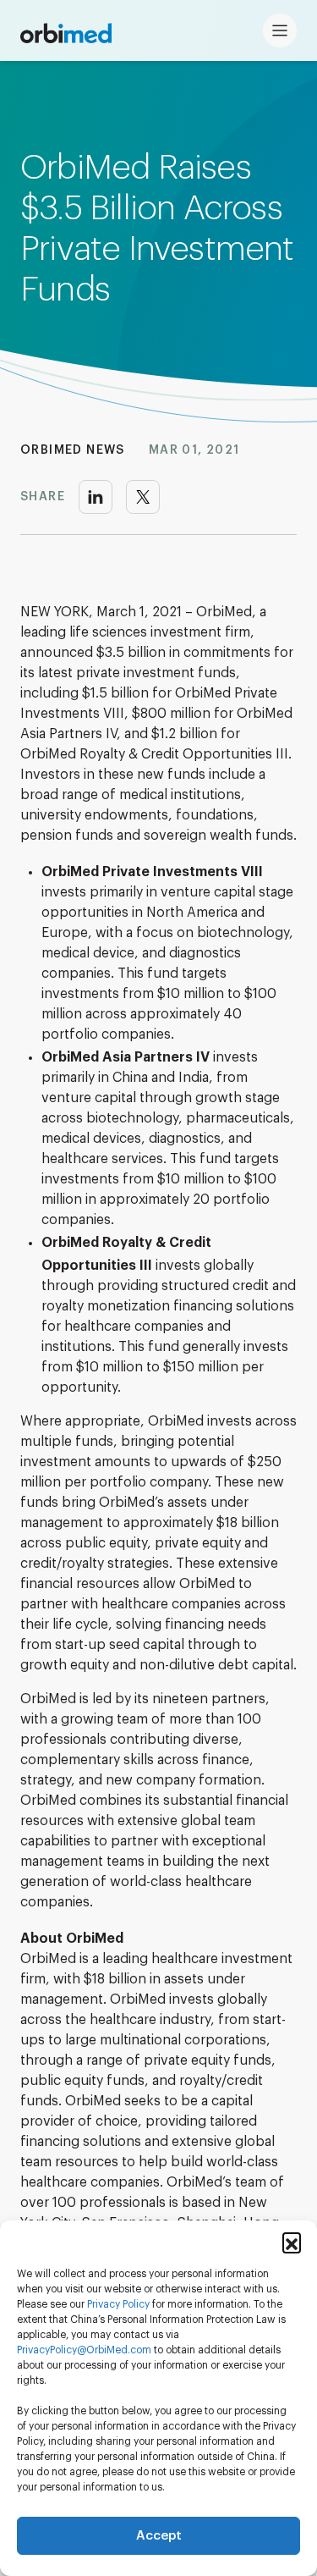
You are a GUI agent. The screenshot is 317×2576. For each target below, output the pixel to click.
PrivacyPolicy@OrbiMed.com (84, 2350)
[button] (292, 2242)
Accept (159, 2536)
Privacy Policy (118, 2305)
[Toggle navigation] (280, 30)
